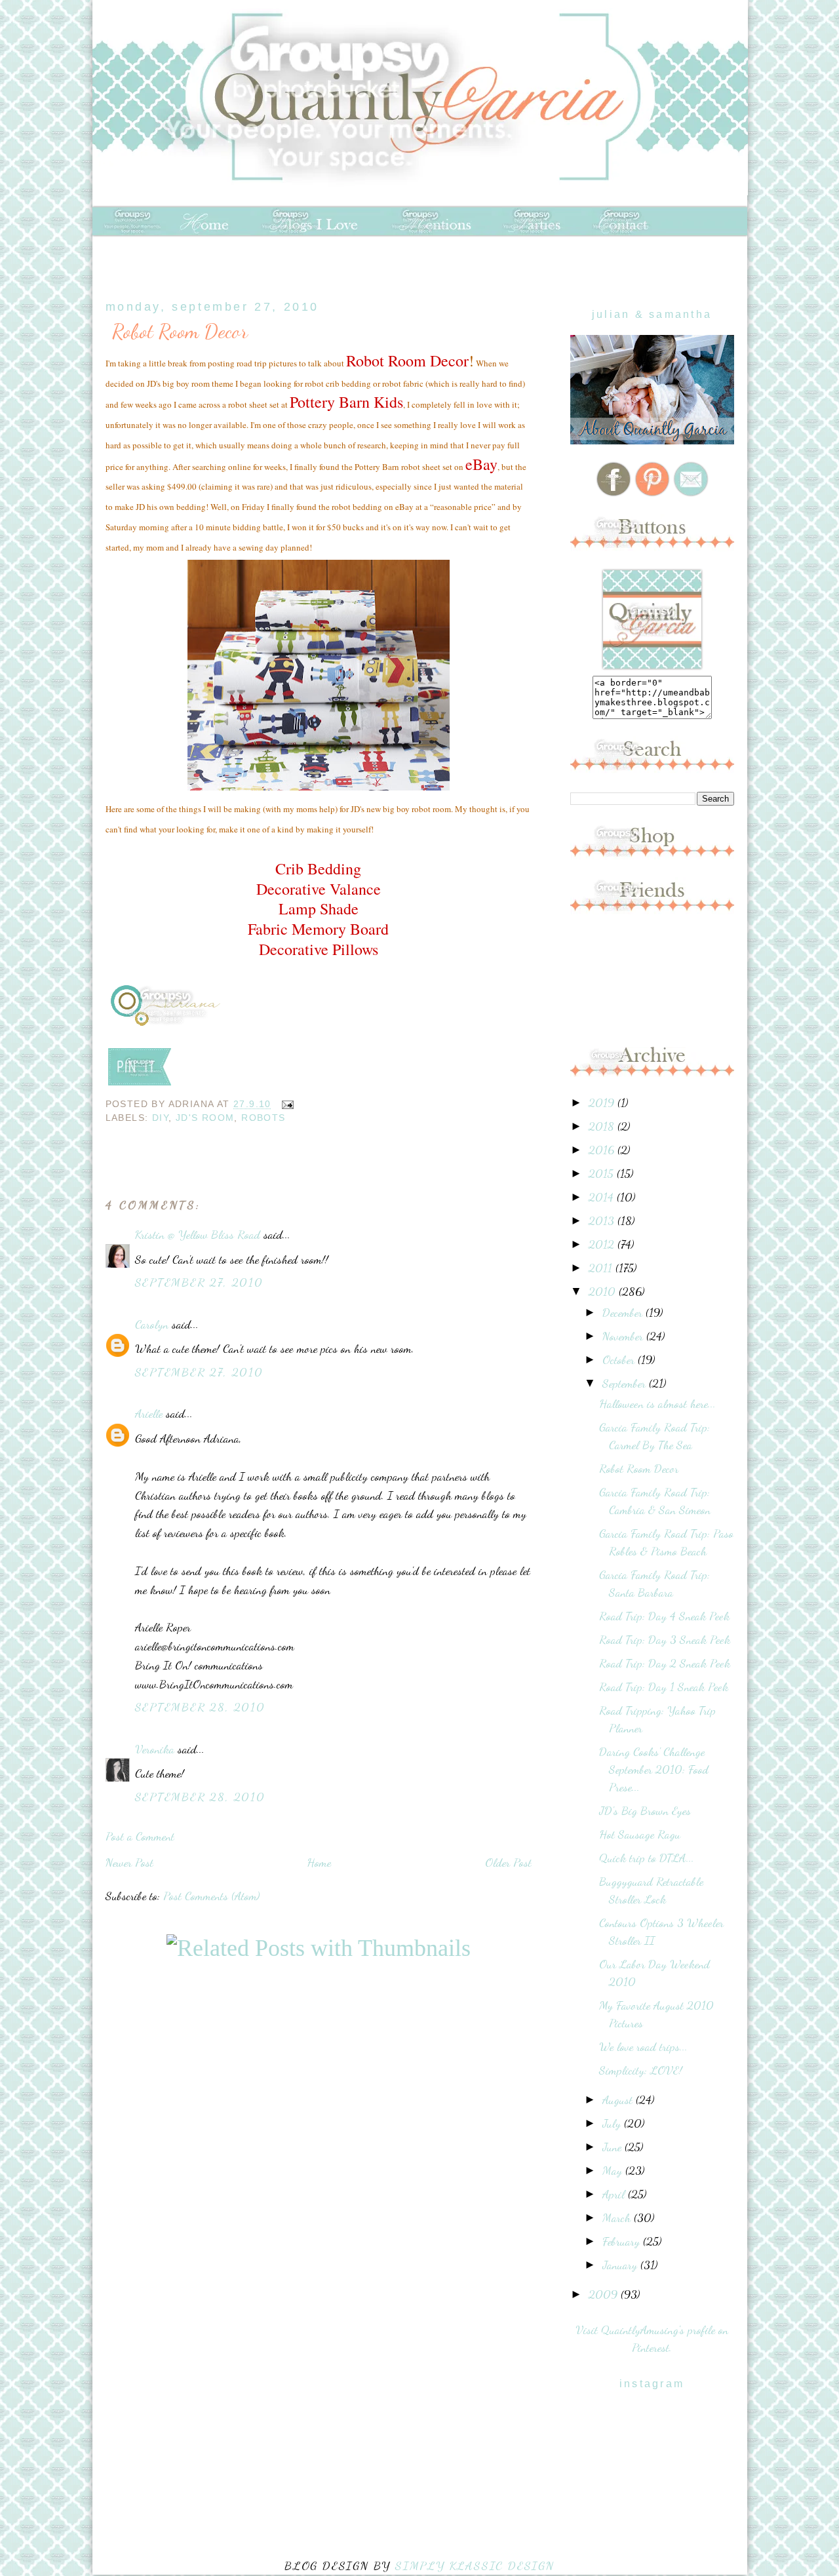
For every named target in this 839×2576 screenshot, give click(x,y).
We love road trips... (643, 2046)
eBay (481, 464)
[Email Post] (285, 1104)
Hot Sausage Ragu (640, 1834)
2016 (603, 1150)
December (624, 1312)
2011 (602, 1268)
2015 (603, 1173)
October (620, 1359)
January (621, 2265)
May (614, 2170)
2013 (603, 1220)
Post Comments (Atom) (211, 1896)
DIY (160, 1118)
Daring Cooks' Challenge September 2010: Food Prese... (654, 1769)
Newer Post (129, 1862)
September (626, 1383)
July (613, 2123)
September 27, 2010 (199, 1282)
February (623, 2241)
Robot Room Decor (180, 331)
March (618, 2217)
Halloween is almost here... (657, 1403)
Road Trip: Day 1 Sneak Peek (664, 1687)
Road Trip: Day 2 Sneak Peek (665, 1663)
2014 (603, 1197)
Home (319, 1862)
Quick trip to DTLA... (647, 1858)
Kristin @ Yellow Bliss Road (198, 1234)
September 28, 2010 (200, 1707)
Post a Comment (140, 1836)
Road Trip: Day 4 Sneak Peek (664, 1616)
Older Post (508, 1862)
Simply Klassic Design (475, 2566)
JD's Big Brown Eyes (645, 1810)
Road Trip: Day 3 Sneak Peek (665, 1639)
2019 (603, 1103)
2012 (603, 1244)
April (615, 2194)
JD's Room (205, 1118)
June (614, 2147)
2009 (605, 2294)
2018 (603, 1126)
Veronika (155, 1749)
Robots (263, 1118)
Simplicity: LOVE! (641, 2070)
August (619, 2099)
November (624, 1336)
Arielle (149, 1413)
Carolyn (152, 1324)
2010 (604, 1291)
